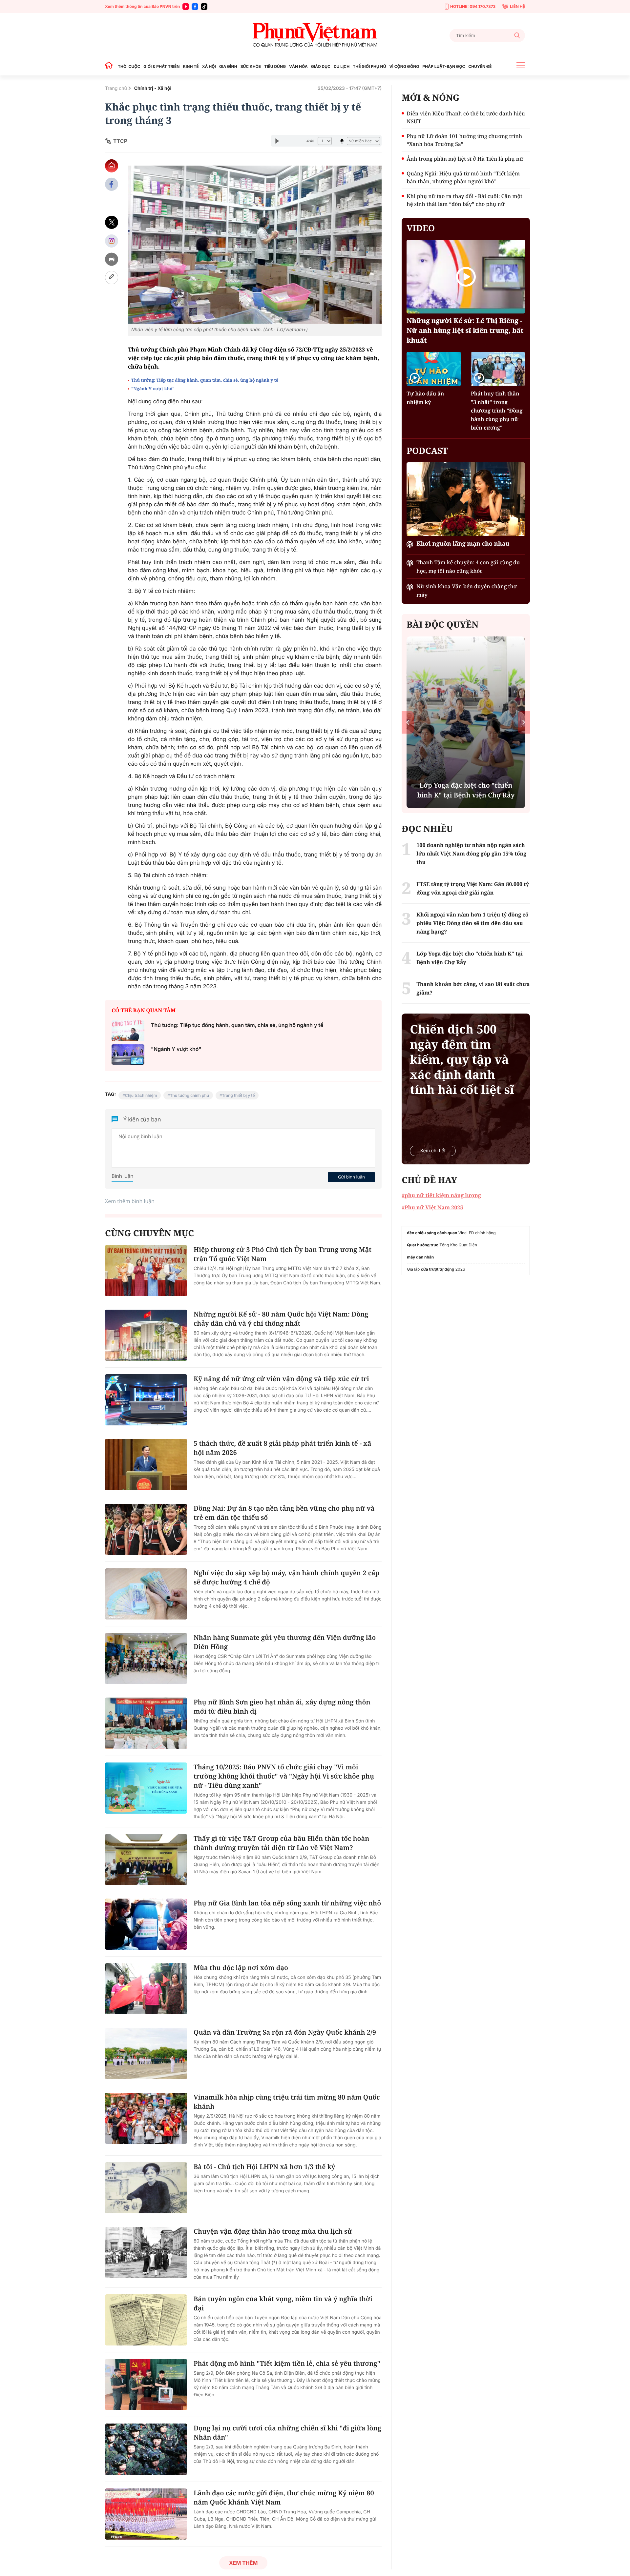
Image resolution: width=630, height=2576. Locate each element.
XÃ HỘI (209, 66)
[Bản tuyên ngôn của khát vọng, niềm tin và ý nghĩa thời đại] (146, 2320)
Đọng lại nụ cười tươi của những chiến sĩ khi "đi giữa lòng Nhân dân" (287, 2433)
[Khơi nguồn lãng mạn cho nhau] (466, 499)
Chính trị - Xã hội (153, 88)
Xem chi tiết (433, 1151)
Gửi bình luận (351, 1177)
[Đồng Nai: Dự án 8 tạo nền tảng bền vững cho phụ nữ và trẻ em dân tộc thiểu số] (146, 1529)
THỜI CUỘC (129, 66)
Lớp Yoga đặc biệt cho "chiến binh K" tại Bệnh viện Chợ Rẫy (469, 958)
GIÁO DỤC (321, 66)
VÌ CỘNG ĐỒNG (404, 66)
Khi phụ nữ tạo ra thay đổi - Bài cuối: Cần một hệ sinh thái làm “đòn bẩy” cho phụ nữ (464, 200)
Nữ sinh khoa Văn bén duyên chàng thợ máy (466, 591)
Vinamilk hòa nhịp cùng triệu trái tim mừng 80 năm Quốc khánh (287, 2102)
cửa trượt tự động (438, 1269)
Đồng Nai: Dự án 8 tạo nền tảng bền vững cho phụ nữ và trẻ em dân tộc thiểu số (284, 1513)
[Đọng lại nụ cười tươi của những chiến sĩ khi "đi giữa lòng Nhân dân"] (146, 2449)
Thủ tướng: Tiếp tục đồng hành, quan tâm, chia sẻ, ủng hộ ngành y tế (205, 380)
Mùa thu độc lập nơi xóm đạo (241, 1968)
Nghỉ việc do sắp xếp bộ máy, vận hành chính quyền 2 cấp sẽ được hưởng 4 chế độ (286, 1577)
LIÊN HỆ (517, 6)
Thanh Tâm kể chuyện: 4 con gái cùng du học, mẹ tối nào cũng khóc (468, 567)
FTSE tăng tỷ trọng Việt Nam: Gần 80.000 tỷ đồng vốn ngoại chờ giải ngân (473, 888)
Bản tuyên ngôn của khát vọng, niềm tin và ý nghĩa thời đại (283, 2303)
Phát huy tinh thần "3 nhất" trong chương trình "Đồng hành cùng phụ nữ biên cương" (497, 411)
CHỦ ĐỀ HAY (429, 1180)
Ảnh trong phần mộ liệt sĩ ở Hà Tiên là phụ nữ (465, 159)
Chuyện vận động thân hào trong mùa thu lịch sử (273, 2231)
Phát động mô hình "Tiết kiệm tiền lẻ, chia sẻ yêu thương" (287, 2363)
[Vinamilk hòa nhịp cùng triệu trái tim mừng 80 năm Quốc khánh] (146, 2118)
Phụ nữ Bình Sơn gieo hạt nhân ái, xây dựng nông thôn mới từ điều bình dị (282, 1707)
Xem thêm (243, 2563)
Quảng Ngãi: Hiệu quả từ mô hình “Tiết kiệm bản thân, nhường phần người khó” (463, 177)
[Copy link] (112, 278)
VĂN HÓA (298, 66)
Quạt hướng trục (422, 1245)
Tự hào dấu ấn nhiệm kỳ (425, 398)
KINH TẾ (191, 66)
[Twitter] (112, 222)
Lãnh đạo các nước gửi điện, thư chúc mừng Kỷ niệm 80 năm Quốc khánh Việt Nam (284, 2497)
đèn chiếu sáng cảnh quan (432, 1233)
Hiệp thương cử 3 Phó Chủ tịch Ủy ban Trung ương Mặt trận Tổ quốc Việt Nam (283, 1254)
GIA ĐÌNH (228, 66)
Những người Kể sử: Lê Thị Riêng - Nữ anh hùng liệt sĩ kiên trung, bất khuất (465, 330)
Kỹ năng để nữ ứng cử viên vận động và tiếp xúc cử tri (281, 1379)
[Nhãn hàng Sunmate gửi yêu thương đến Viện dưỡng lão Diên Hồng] (146, 1659)
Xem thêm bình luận (130, 1201)
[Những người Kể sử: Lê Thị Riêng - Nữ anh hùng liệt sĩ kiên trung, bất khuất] (466, 277)
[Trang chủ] (111, 66)
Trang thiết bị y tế (239, 1095)
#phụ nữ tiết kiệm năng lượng (441, 1195)
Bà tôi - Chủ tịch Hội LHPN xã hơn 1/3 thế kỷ (264, 2167)
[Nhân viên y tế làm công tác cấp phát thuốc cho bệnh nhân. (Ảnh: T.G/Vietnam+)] (255, 245)
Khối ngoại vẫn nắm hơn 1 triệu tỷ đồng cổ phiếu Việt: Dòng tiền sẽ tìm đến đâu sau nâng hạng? (472, 923)
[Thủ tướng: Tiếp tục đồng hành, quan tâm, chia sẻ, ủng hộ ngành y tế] (128, 1031)
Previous (408, 722)
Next (524, 722)
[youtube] (186, 7)
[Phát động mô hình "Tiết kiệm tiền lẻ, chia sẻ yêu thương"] (146, 2385)
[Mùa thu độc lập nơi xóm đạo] (146, 1989)
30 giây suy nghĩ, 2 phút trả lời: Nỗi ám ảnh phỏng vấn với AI (466, 790)
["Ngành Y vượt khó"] (128, 1055)
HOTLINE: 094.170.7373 (473, 6)
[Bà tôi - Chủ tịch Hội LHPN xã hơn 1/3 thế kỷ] (146, 2188)
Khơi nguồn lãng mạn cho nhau (463, 544)
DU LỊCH (342, 66)
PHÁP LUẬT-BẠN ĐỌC (444, 66)
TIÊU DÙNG (275, 66)
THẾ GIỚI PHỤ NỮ (369, 66)
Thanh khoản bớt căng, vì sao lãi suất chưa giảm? (473, 988)
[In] (112, 259)
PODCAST (427, 451)
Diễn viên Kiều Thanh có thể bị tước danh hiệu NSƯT (466, 117)
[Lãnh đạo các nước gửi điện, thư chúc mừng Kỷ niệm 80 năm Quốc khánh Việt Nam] (146, 2514)
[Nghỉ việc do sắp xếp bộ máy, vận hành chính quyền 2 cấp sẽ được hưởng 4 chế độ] (146, 1594)
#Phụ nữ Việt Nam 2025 (432, 1207)
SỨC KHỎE (251, 66)
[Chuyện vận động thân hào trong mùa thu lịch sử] (146, 2252)
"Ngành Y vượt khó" (153, 389)
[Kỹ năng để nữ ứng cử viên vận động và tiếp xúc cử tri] (146, 1400)
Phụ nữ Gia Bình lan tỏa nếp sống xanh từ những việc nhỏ (287, 1903)
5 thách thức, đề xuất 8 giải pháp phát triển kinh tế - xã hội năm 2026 (282, 1448)
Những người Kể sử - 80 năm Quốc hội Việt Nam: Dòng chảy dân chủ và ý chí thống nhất (281, 1319)
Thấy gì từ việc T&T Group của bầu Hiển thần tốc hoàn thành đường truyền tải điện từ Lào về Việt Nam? (281, 1843)
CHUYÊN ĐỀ (480, 66)
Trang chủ (116, 88)
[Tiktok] (204, 7)
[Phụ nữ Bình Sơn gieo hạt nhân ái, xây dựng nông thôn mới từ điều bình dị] (146, 1723)
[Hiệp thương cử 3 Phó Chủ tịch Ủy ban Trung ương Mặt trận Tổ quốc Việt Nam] (146, 1271)
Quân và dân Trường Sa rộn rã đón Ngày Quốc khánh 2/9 (285, 2032)
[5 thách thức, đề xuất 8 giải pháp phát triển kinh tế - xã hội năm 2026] (146, 1464)
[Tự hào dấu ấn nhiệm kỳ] (434, 369)
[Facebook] (195, 7)
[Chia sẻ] (112, 241)
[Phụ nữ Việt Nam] (315, 35)
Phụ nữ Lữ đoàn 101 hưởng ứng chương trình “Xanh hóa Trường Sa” (464, 140)
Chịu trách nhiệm (141, 1095)
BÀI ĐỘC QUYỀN (442, 624)
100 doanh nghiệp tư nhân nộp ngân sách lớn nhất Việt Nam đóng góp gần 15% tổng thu (471, 854)
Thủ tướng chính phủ (189, 1095)
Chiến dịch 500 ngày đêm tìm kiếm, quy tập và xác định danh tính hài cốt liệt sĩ (462, 1059)
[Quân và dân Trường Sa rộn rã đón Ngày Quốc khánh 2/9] (146, 2053)
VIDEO (421, 228)
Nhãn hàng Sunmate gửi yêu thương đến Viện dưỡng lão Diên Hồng (285, 1642)
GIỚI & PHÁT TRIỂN (161, 66)
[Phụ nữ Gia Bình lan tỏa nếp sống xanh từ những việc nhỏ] (146, 1924)
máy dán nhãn (420, 1257)
